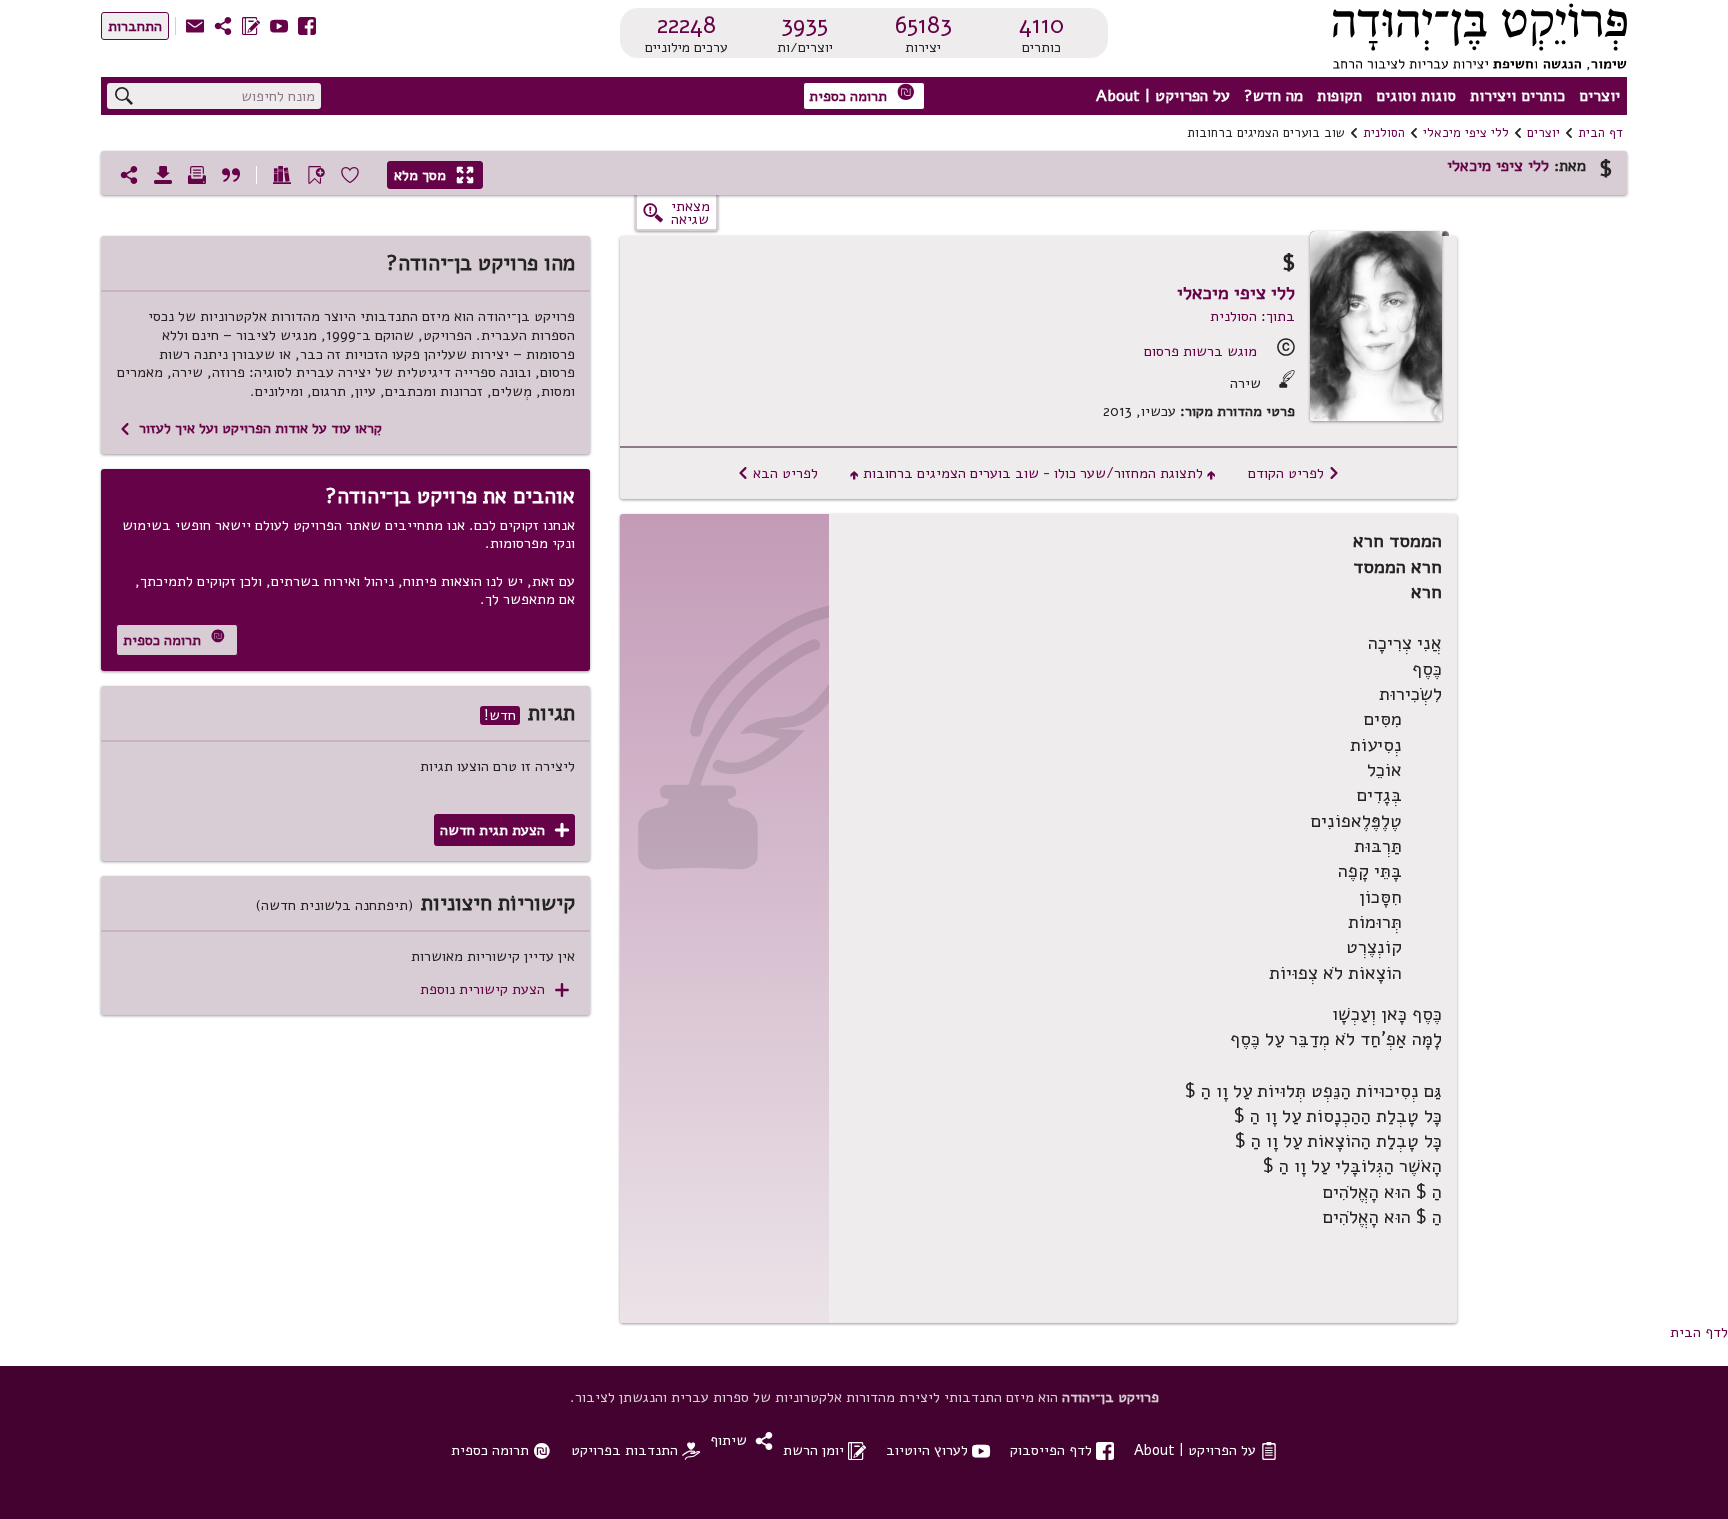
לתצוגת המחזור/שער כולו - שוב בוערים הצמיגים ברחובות (1033, 473)
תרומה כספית (862, 94)
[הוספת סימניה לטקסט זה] (316, 175)
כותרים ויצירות (1517, 96)
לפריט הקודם (1294, 473)
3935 (804, 25)
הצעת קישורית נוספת (494, 989)
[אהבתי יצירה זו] (350, 175)
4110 (1041, 25)
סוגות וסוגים (1416, 96)
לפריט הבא (777, 473)
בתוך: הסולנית (1252, 316)
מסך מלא (434, 175)
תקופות (1339, 96)
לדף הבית (1699, 1332)
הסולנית (1384, 133)
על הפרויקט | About (1163, 96)
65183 (923, 25)
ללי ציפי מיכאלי (1466, 133)
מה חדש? (1273, 96)
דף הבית (1600, 133)
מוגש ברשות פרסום (1200, 351)
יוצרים (1599, 96)
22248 (686, 25)
